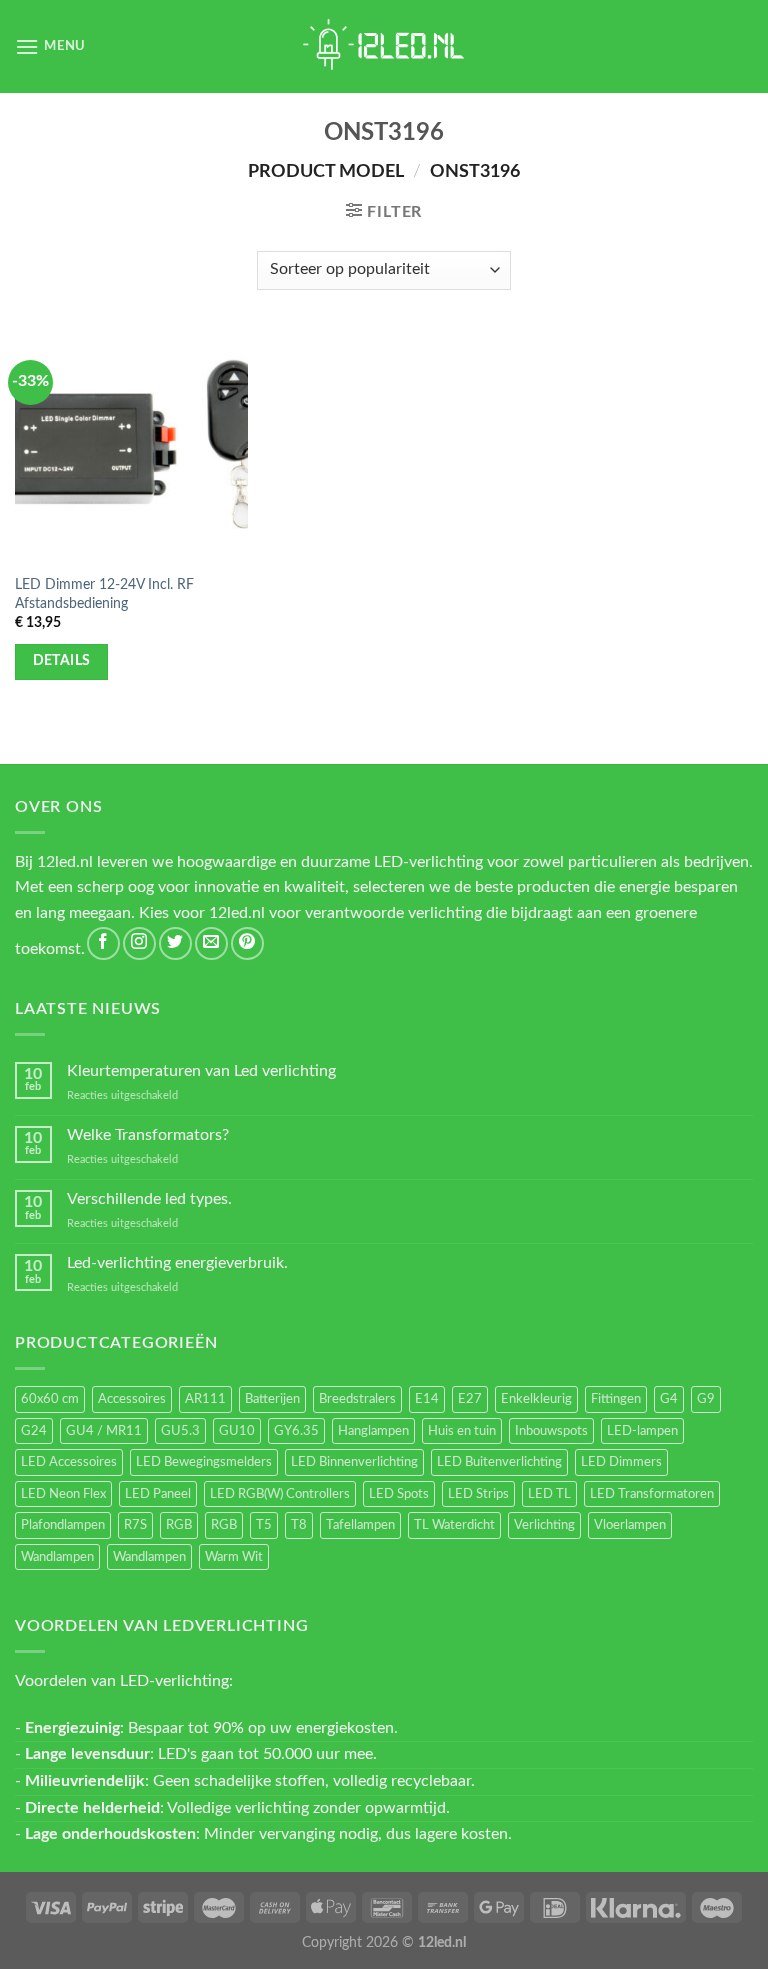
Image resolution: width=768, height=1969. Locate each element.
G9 (706, 1399)
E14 (427, 1399)
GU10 (237, 1431)
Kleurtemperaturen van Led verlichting (201, 1071)
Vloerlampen (630, 1525)
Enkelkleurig (536, 1399)
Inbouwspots (551, 1431)
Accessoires (132, 1399)
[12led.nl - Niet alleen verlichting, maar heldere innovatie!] (384, 46)
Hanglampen (373, 1431)
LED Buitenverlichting (499, 1462)
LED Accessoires (69, 1462)
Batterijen (272, 1399)
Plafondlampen (63, 1525)
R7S (135, 1525)
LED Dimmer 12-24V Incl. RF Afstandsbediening (104, 594)
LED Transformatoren (652, 1494)
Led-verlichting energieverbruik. (177, 1263)
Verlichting (544, 1525)
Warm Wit (234, 1557)
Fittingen (616, 1399)
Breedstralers (357, 1399)
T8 (299, 1525)
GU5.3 (180, 1431)
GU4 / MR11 (104, 1431)
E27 (470, 1399)
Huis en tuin (462, 1431)
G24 (34, 1431)
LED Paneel (158, 1494)
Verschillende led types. (149, 1199)
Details (62, 661)
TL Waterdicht (454, 1525)
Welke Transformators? (148, 1135)
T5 (264, 1525)
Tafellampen (360, 1525)
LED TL (549, 1494)
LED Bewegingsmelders (204, 1462)
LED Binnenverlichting (354, 1462)
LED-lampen (642, 1431)
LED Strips (478, 1494)
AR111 (205, 1399)
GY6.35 (296, 1431)
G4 (669, 1399)
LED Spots (399, 1494)
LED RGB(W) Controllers (280, 1494)
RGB (179, 1525)
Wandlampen (57, 1557)
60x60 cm (50, 1399)
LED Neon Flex (63, 1494)
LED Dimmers (621, 1462)
